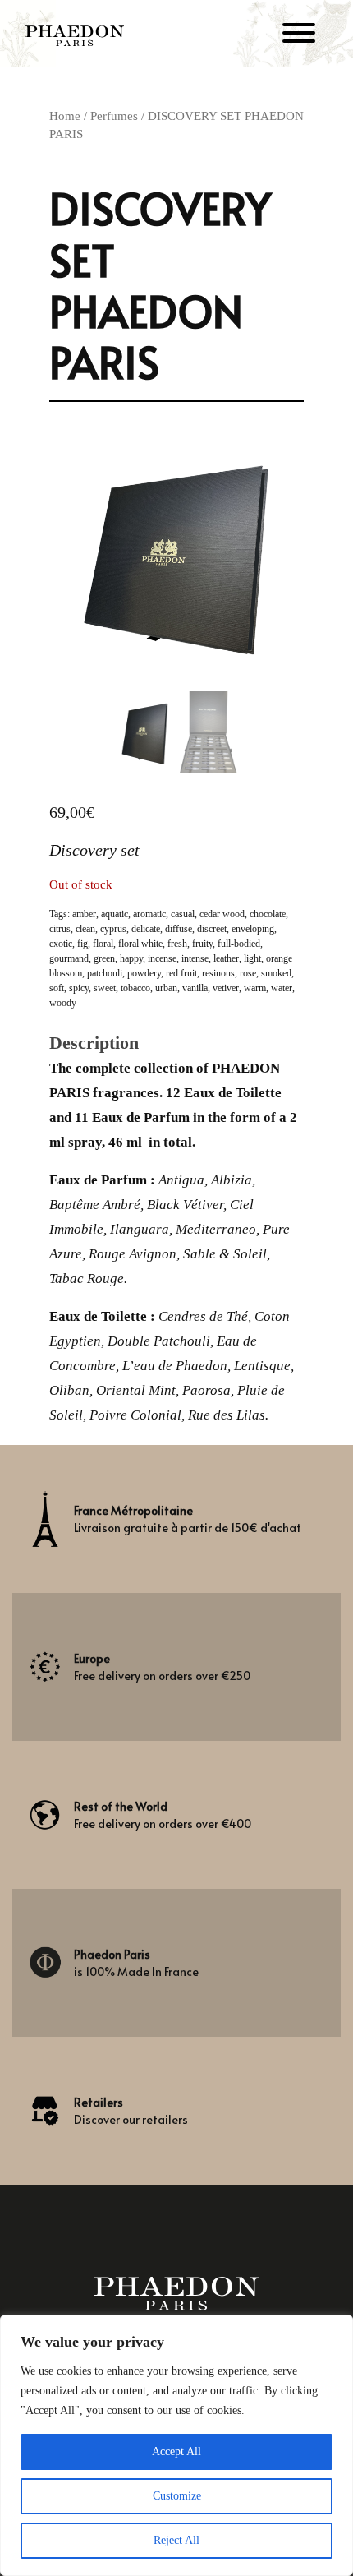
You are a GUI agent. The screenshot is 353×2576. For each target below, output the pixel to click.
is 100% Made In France (136, 1963)
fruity (202, 944)
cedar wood (222, 914)
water (282, 988)
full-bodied (239, 944)
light (252, 958)
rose (248, 973)
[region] (176, 2445)
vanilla (195, 988)
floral (103, 944)
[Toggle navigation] (299, 36)
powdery (144, 973)
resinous (218, 973)
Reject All (176, 2540)
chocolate (268, 914)
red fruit (181, 973)
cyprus (113, 929)
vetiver (226, 988)
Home (65, 116)
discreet (212, 929)
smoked (276, 973)
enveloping (253, 929)
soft (57, 988)
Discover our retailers (131, 2111)
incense (162, 958)
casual (183, 914)
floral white (140, 944)
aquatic (115, 914)
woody (63, 1003)
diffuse (179, 929)
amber (84, 914)
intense (195, 958)
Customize (177, 2496)
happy (131, 958)
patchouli (105, 973)
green (104, 958)
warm (255, 988)
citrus (60, 929)
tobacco (135, 988)
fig (83, 944)
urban (166, 988)
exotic (61, 944)
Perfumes (114, 116)
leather (226, 958)
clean (85, 929)
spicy (79, 988)
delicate (146, 929)
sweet (105, 988)
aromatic (149, 914)
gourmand (69, 958)
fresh (177, 944)
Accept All (176, 2451)
